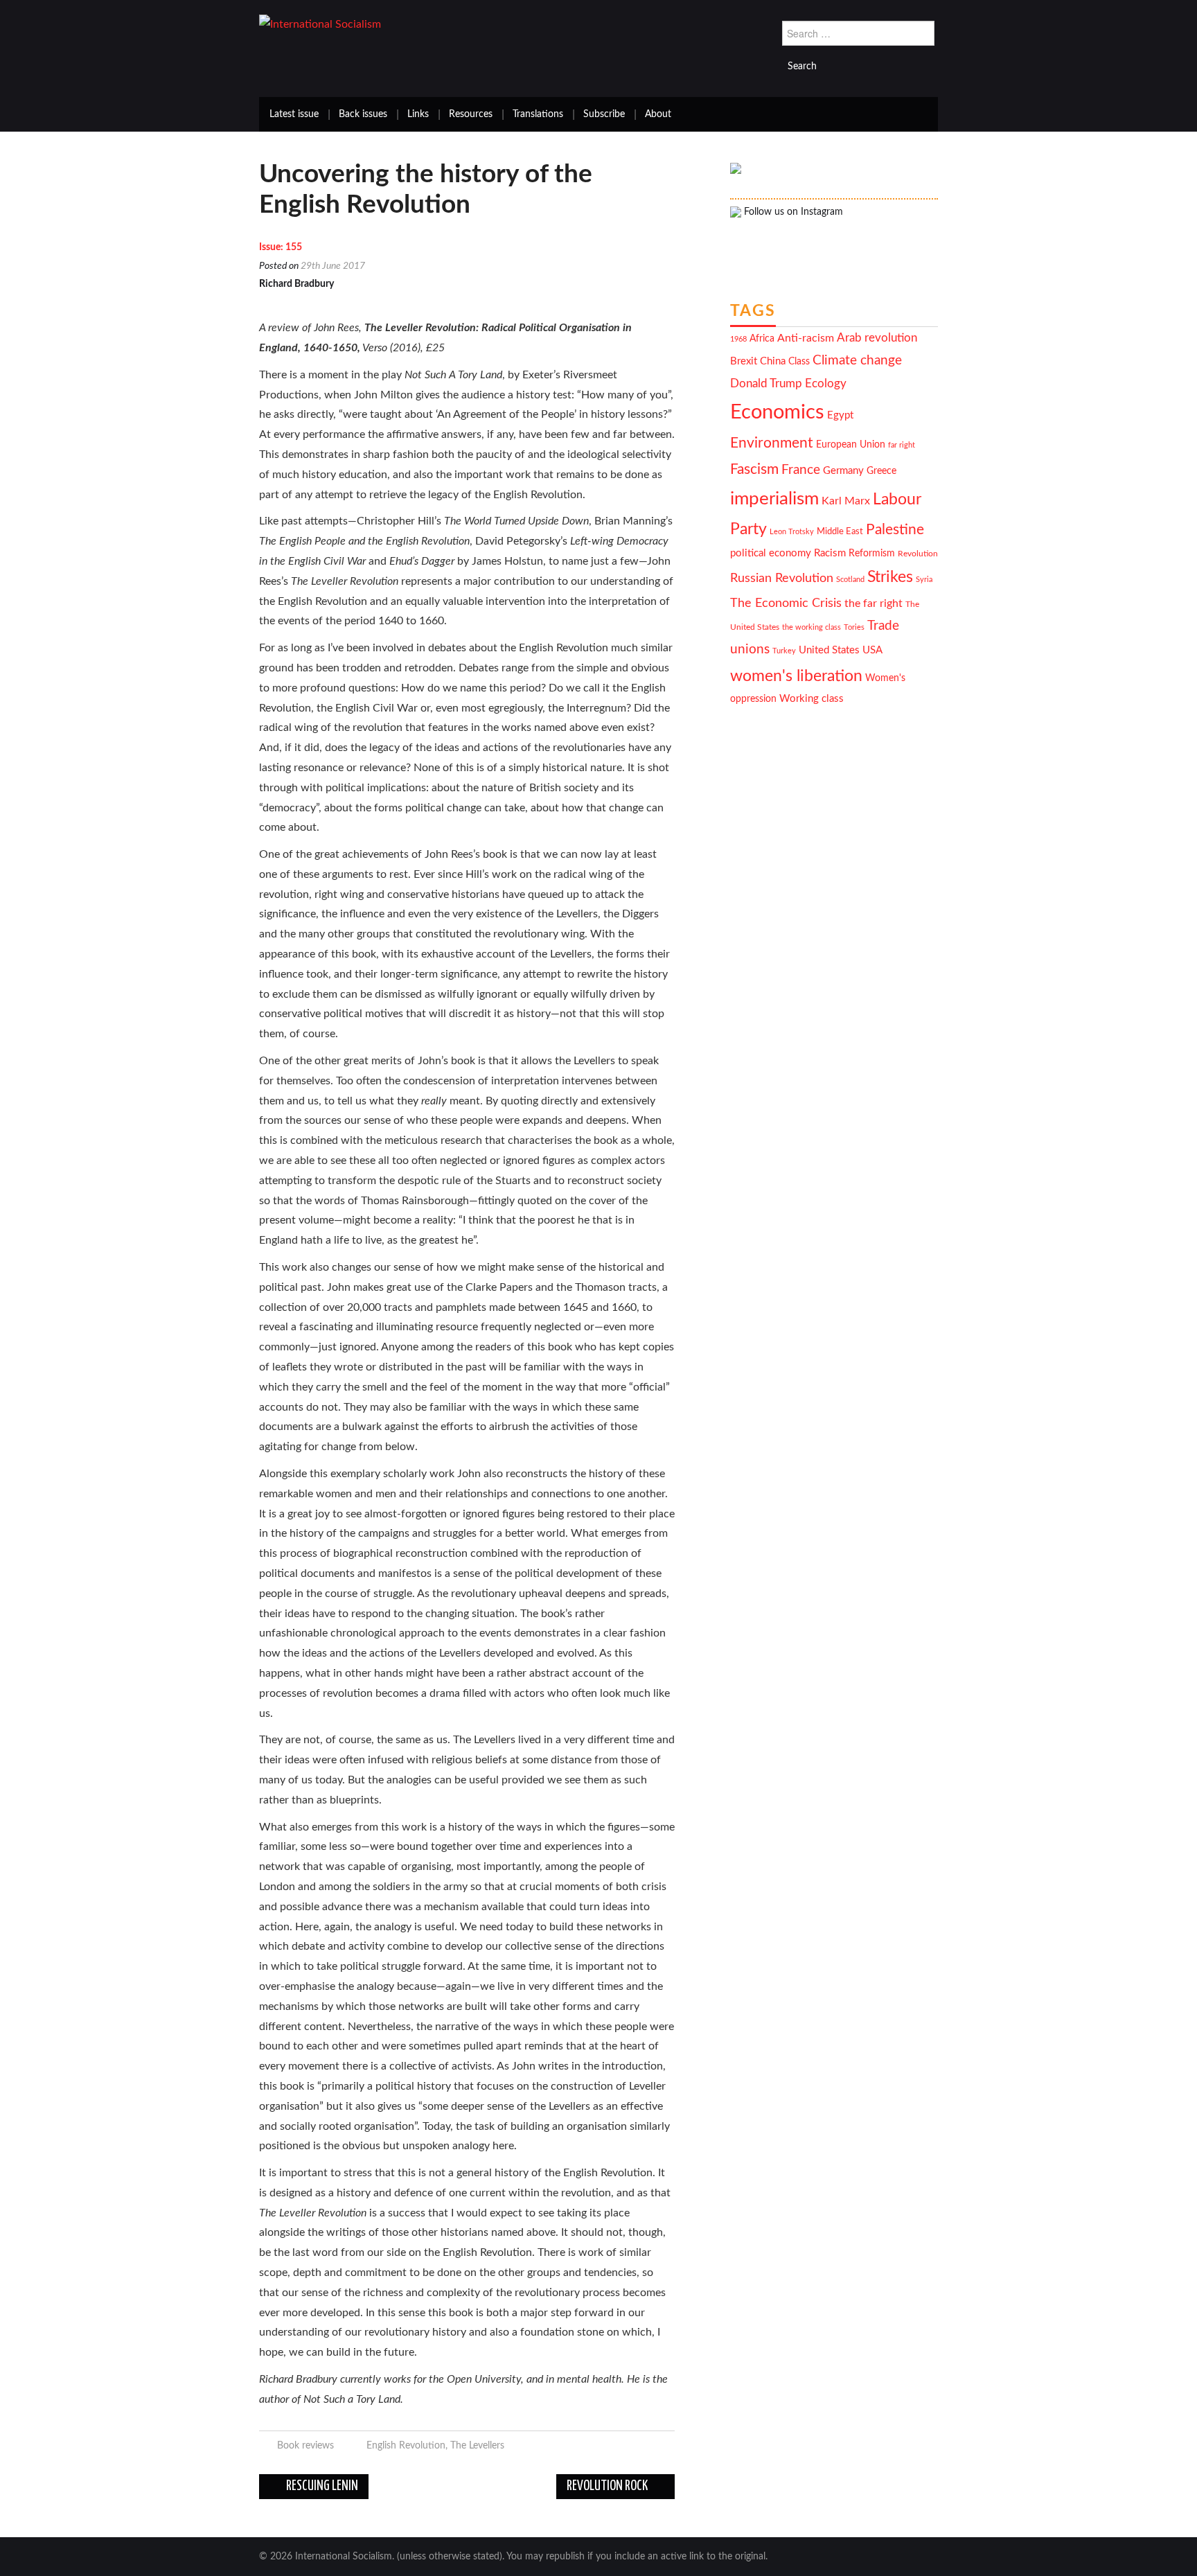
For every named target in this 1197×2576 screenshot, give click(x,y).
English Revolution (406, 2445)
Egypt (840, 415)
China (773, 361)
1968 (738, 339)
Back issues (363, 114)
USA (872, 650)
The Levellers (477, 2445)
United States (829, 650)
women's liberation (796, 676)
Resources (471, 114)
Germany (843, 471)
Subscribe (604, 114)
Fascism (754, 469)
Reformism (872, 554)
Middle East (840, 531)
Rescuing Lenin (321, 2486)
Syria (924, 580)
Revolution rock (608, 2486)
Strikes (890, 577)
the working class (812, 627)
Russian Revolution (782, 578)
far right (902, 445)
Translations (538, 114)
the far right (874, 603)
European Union (851, 445)
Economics (777, 412)
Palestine (895, 530)
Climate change (857, 361)
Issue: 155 (281, 247)
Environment (772, 443)
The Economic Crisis (786, 603)
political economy (771, 553)
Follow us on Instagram (792, 212)
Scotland (850, 580)
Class (799, 362)
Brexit (744, 361)
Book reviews (305, 2445)
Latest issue (294, 114)
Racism (830, 553)
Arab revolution (877, 338)
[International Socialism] (320, 24)
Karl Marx (846, 501)
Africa (762, 339)
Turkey (784, 651)
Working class (812, 699)
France (801, 470)
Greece (881, 471)
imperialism (774, 499)
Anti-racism (806, 338)
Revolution (918, 554)
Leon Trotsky (792, 532)
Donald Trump (766, 384)
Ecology (826, 383)
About (658, 114)
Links (418, 114)
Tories (854, 627)
